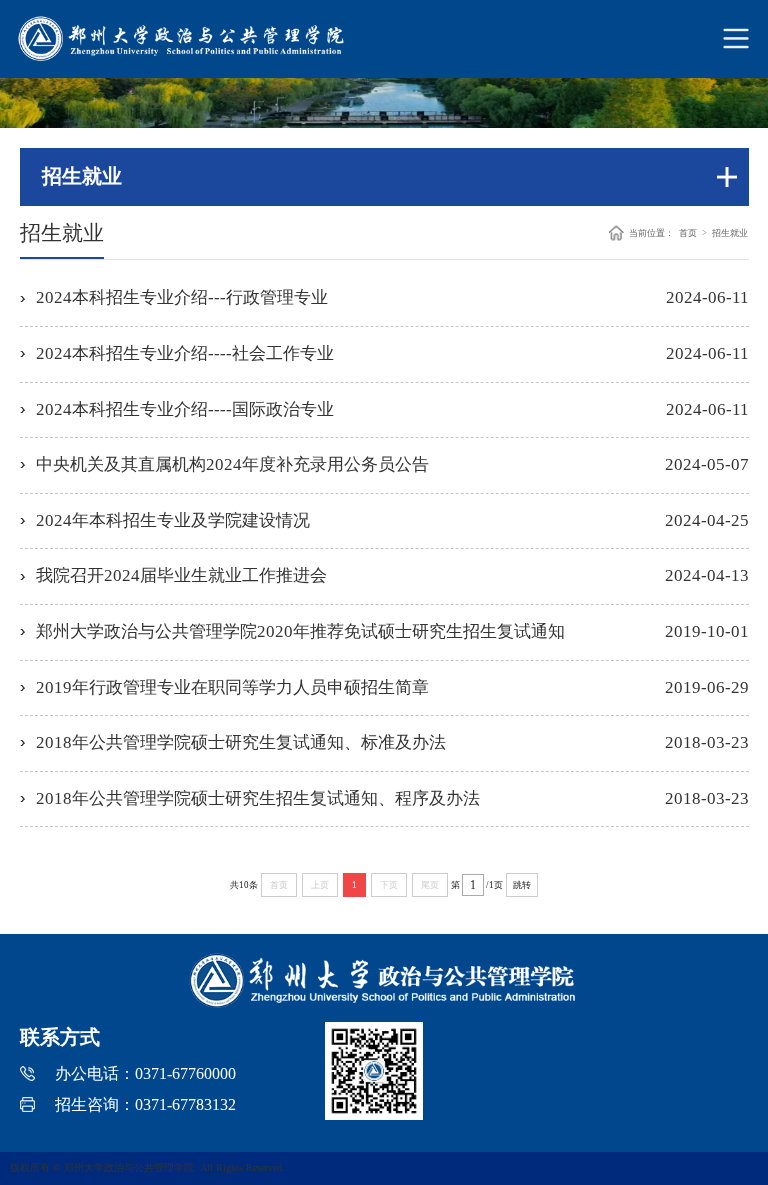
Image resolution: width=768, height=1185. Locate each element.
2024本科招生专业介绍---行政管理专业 (182, 297)
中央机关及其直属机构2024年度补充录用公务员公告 (232, 464)
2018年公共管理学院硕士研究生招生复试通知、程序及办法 (258, 798)
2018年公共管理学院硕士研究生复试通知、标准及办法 (241, 742)
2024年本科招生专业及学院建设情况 (173, 520)
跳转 (522, 885)
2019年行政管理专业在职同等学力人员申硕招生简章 (232, 687)
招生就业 (730, 232)
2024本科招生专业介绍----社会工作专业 (185, 353)
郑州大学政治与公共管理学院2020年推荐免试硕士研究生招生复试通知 (300, 631)
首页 (688, 232)
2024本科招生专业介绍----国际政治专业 (185, 409)
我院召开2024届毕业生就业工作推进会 (181, 575)
